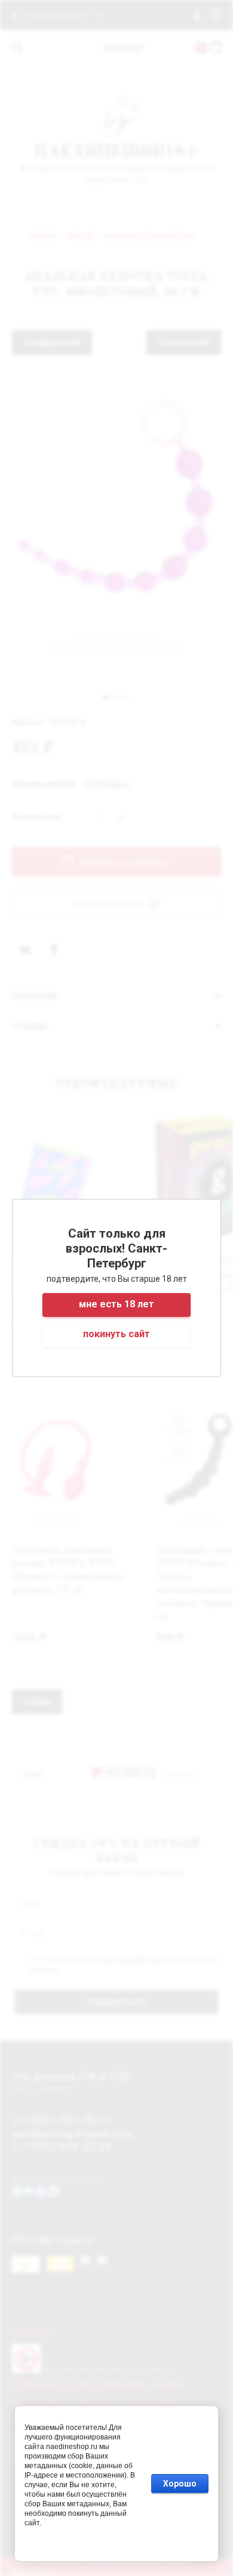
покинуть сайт (116, 1334)
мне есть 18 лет (116, 1304)
